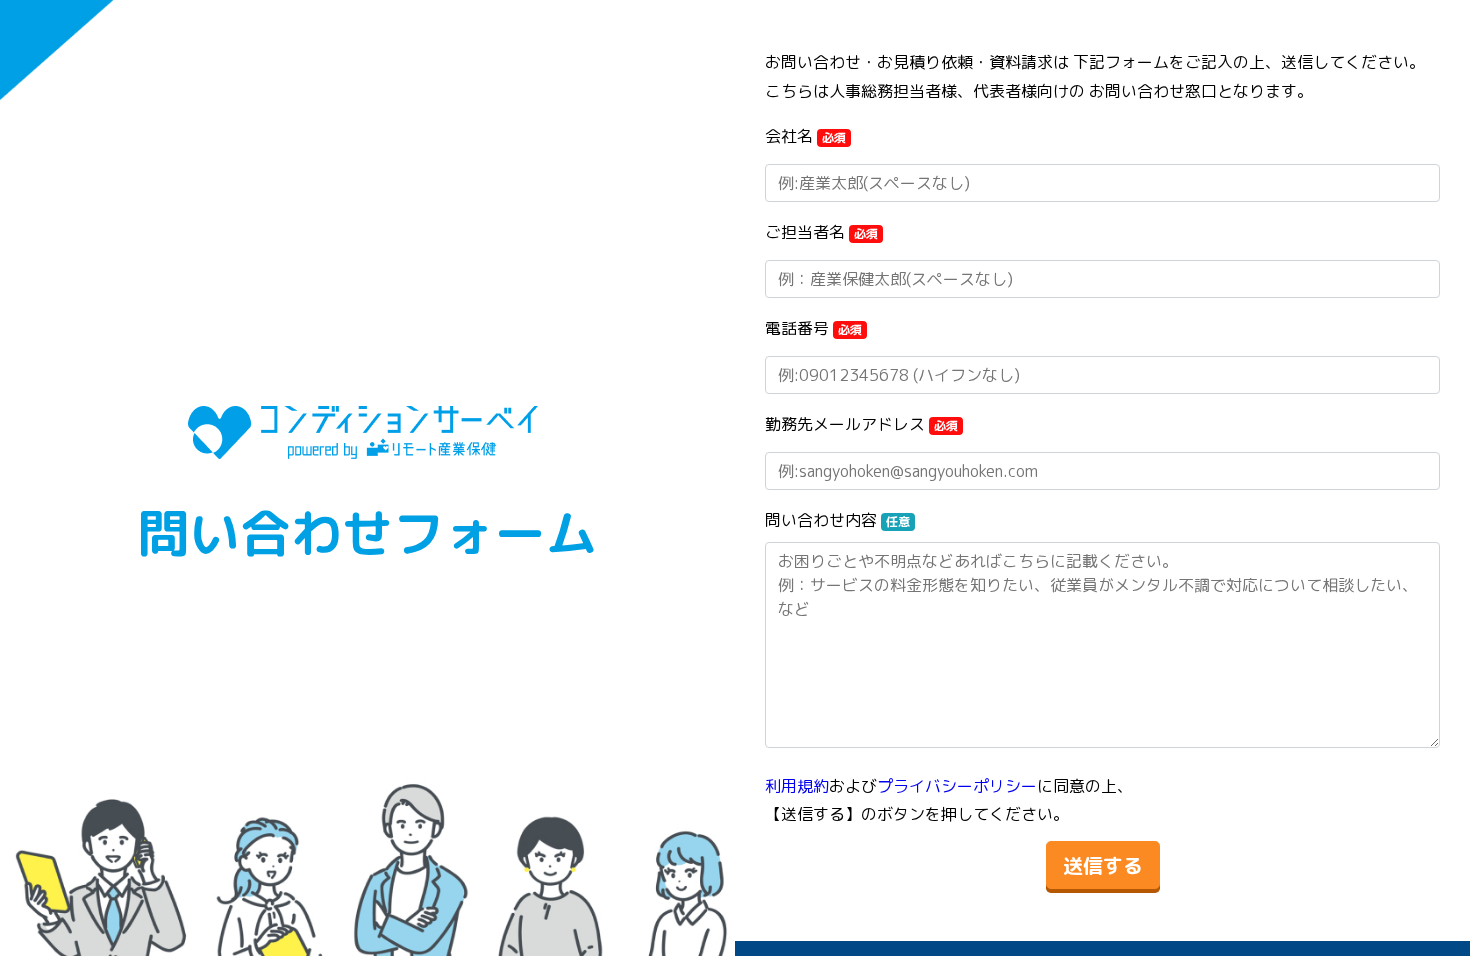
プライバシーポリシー (957, 786)
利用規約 (797, 786)
